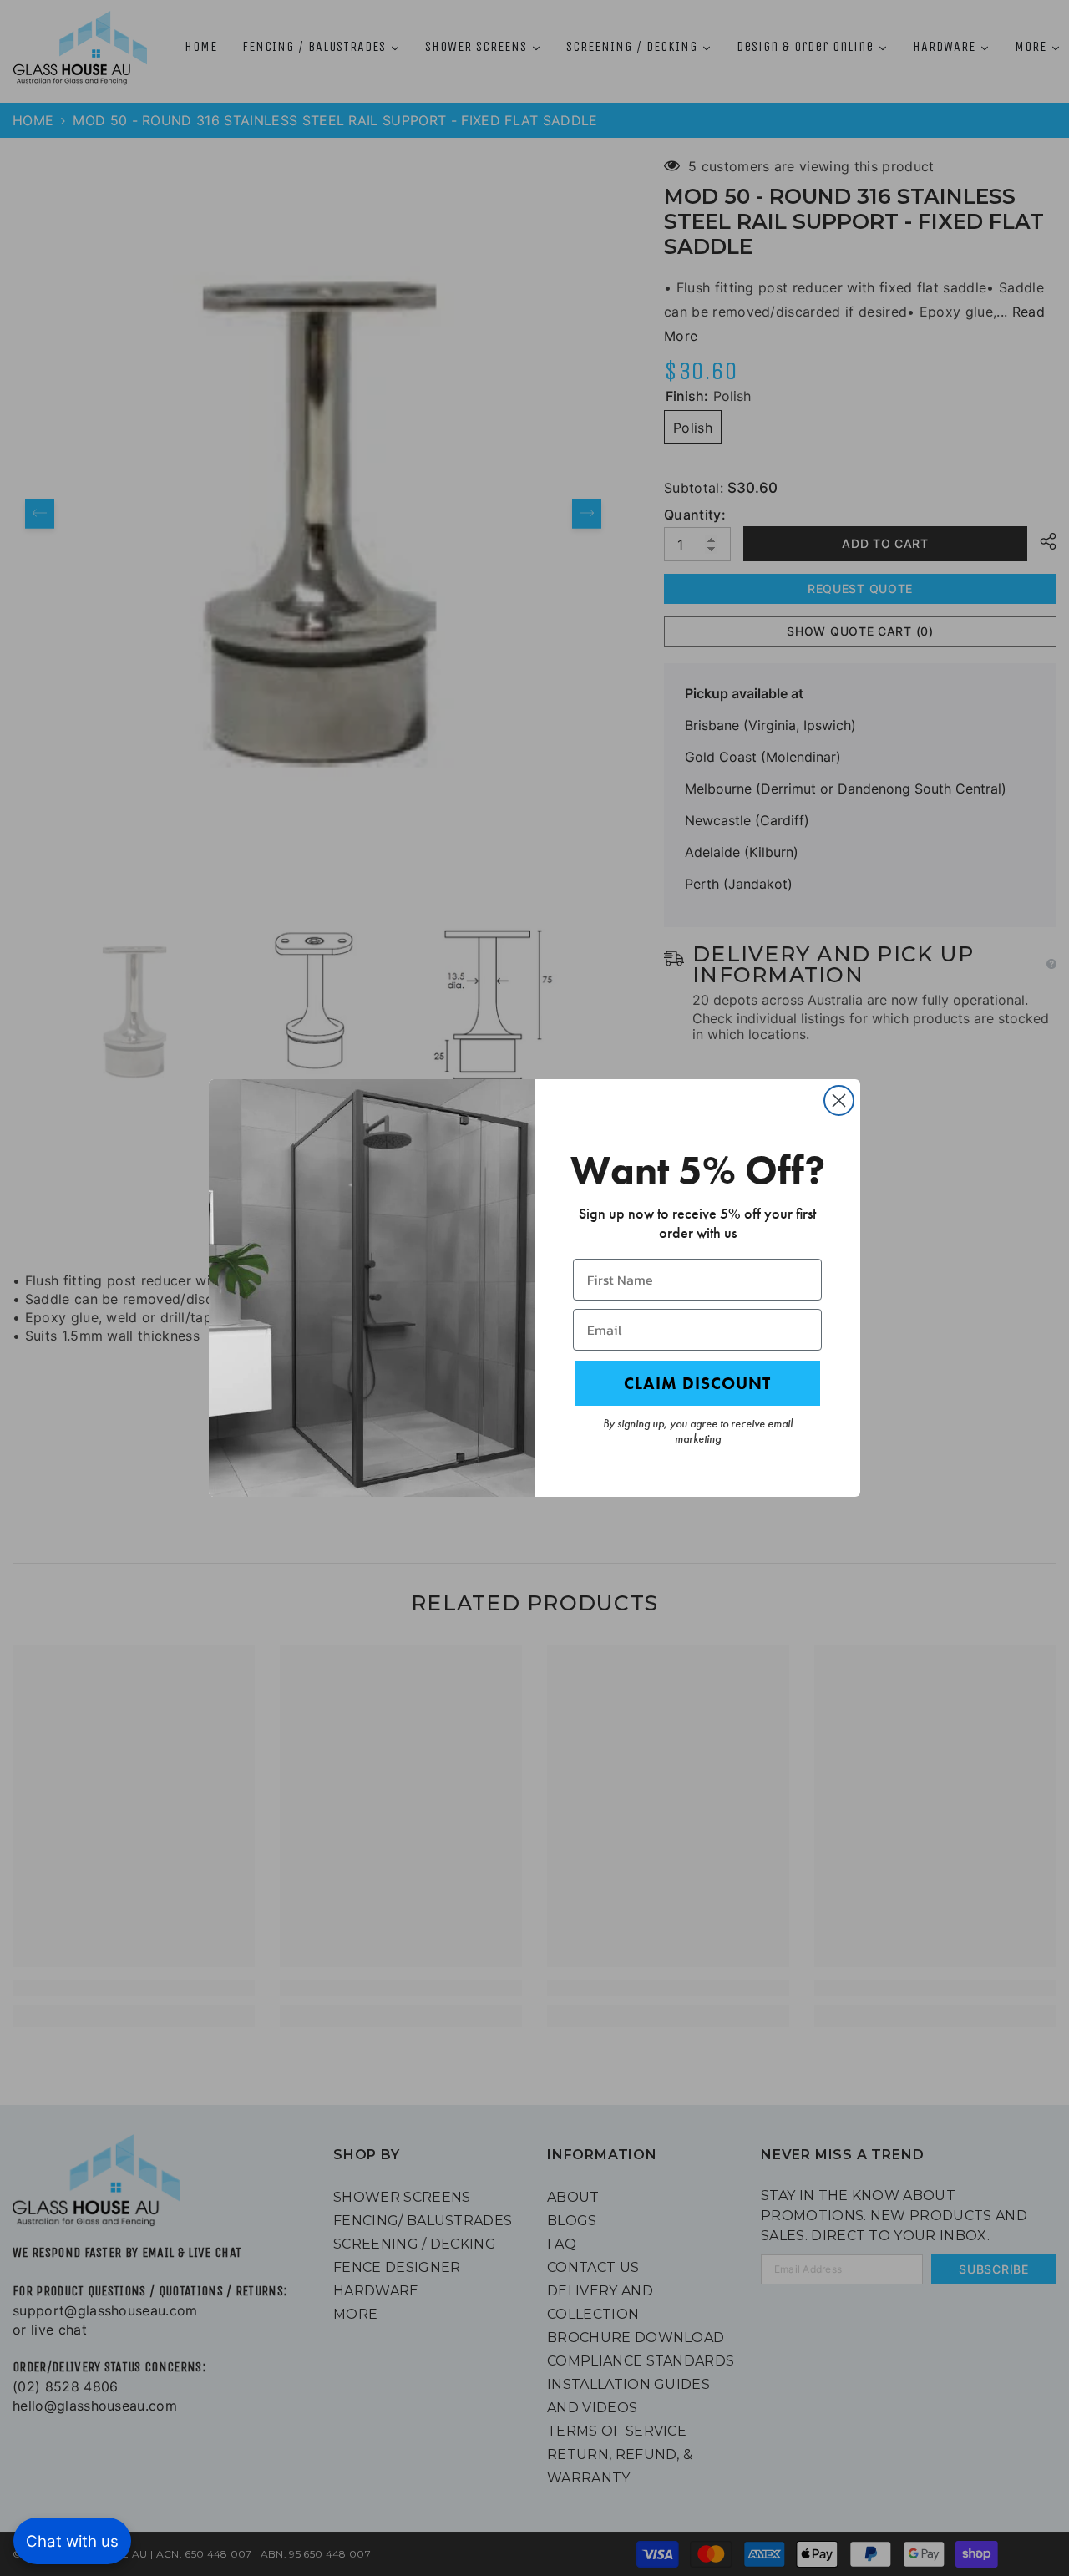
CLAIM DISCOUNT (697, 1383)
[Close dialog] (839, 1100)
